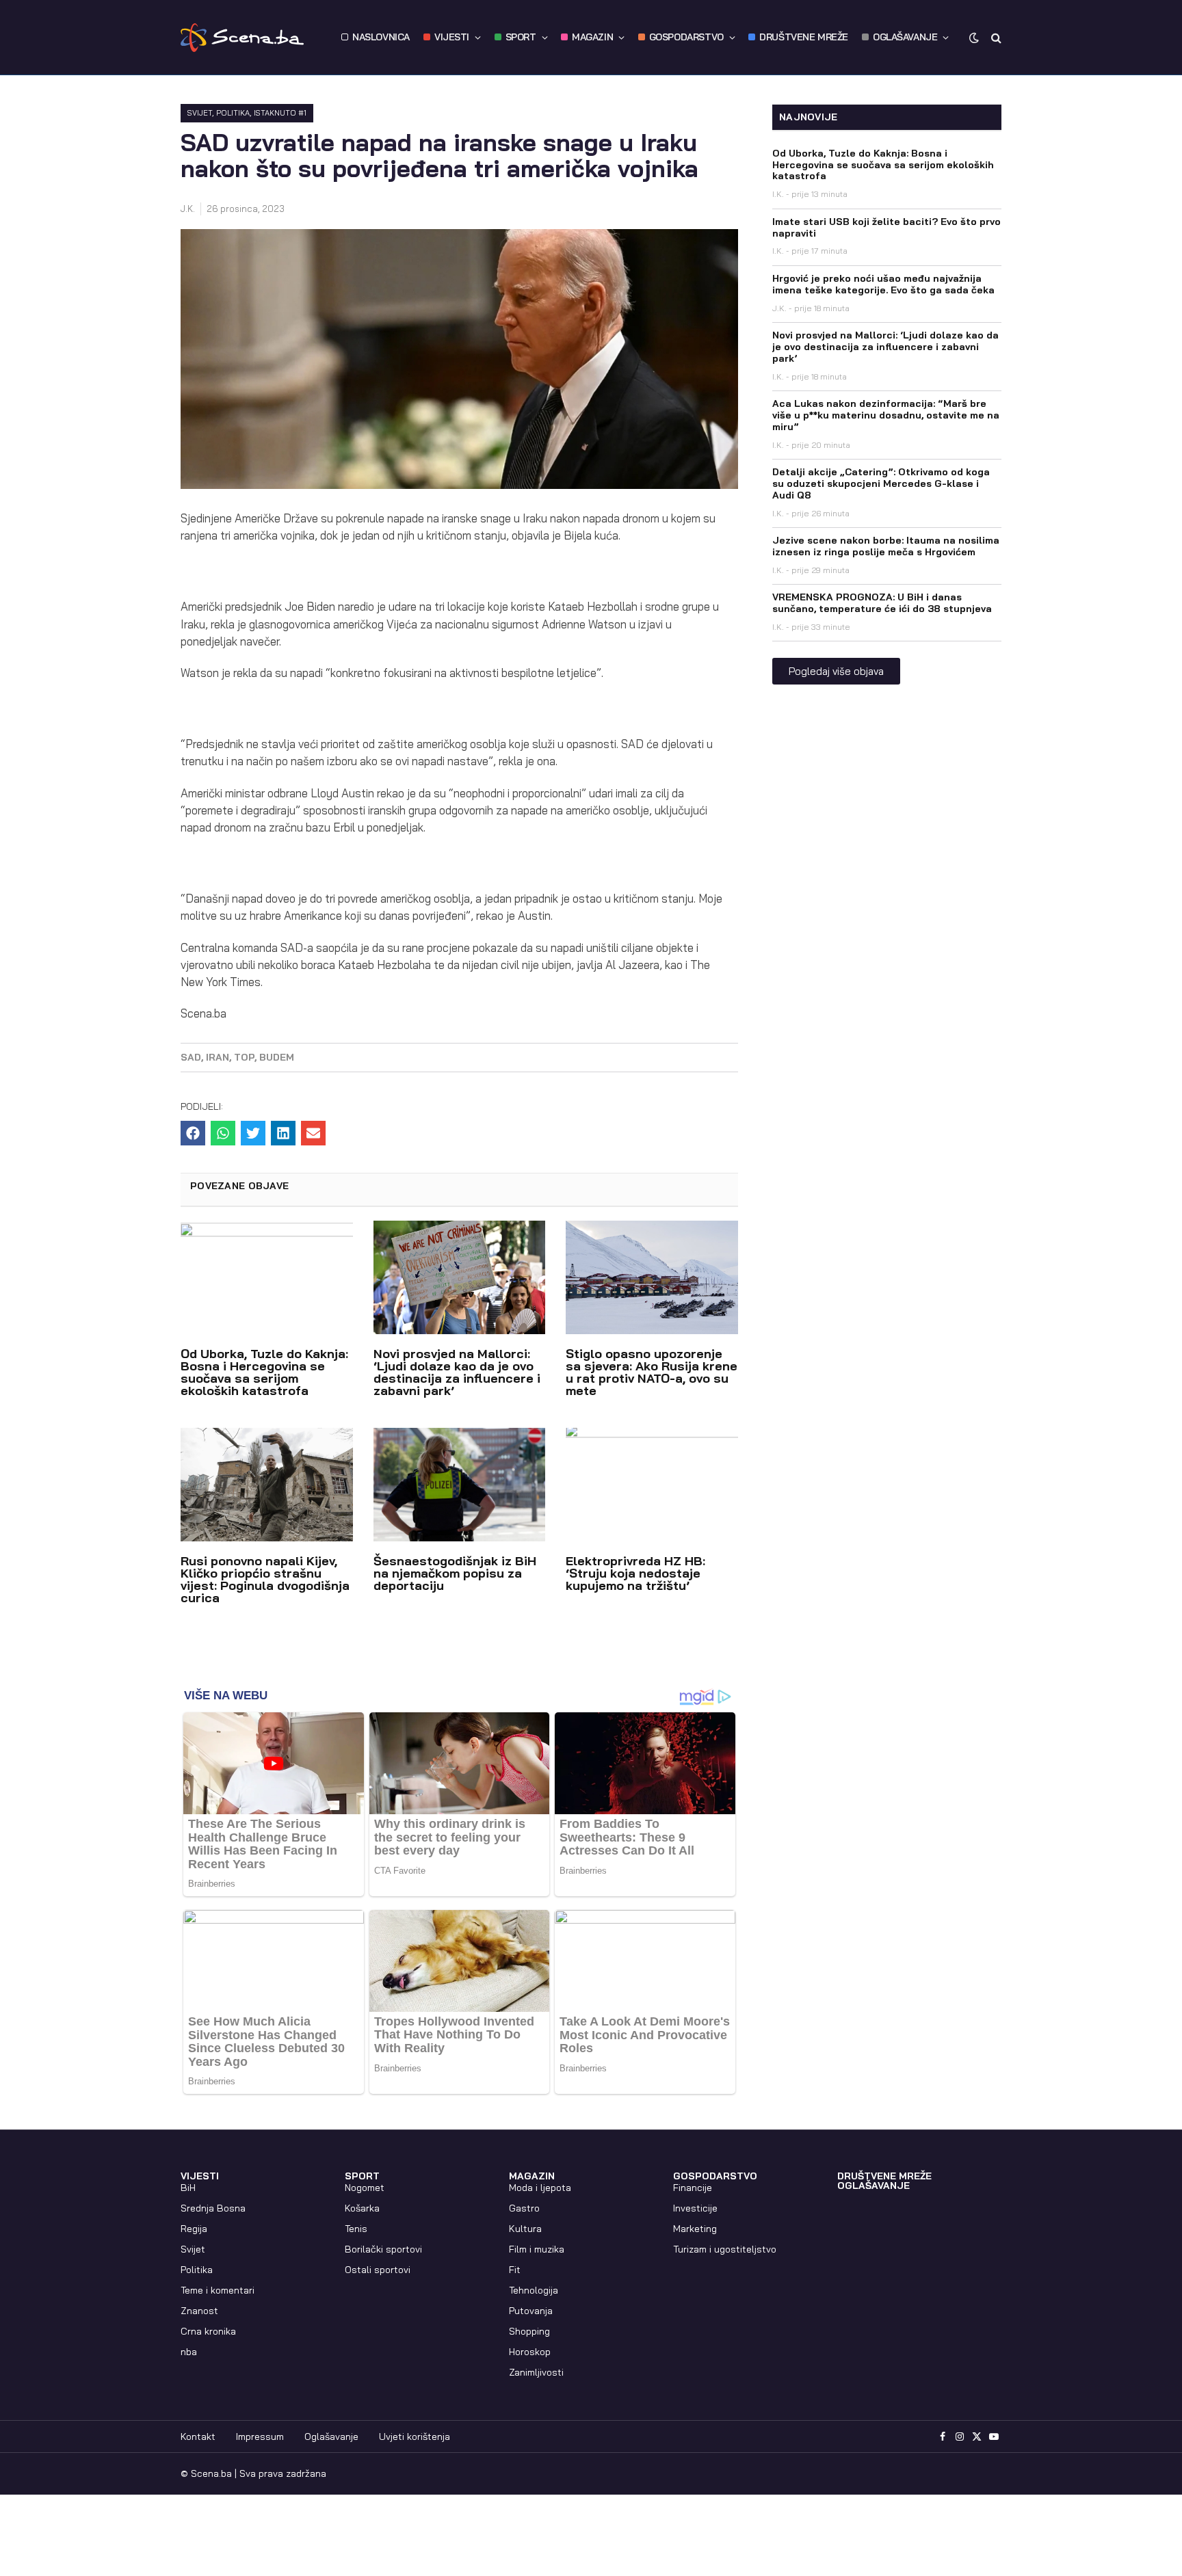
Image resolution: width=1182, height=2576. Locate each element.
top (244, 1057)
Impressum (260, 2436)
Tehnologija (534, 2290)
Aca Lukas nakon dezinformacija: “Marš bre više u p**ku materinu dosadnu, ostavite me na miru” (886, 415)
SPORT (521, 37)
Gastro (524, 2208)
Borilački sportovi (383, 2249)
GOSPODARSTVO (686, 37)
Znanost (199, 2311)
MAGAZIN (592, 37)
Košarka (362, 2208)
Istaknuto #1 (280, 113)
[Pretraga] (995, 37)
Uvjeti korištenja (415, 2436)
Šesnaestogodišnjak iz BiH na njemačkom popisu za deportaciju (455, 1573)
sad (191, 1057)
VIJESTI (452, 37)
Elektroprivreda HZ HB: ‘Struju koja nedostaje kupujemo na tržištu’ (635, 1573)
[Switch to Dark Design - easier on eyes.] (974, 38)
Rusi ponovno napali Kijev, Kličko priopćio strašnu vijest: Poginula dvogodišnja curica (265, 1579)
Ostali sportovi (378, 2270)
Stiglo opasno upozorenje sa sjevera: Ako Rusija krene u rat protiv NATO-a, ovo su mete (652, 1372)
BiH (188, 2188)
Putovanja (531, 2311)
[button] (193, 1133)
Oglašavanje (331, 2436)
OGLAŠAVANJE (905, 37)
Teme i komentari (218, 2290)
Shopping (529, 2331)
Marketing (695, 2229)
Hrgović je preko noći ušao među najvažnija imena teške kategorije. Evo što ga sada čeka (883, 284)
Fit (515, 2270)
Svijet (200, 113)
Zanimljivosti (536, 2372)
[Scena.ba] (242, 38)
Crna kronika (208, 2331)
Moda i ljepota (540, 2188)
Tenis (356, 2229)
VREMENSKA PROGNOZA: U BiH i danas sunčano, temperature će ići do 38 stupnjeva (882, 603)
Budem (277, 1057)
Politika (233, 113)
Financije (693, 2188)
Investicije (695, 2208)
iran (218, 1057)
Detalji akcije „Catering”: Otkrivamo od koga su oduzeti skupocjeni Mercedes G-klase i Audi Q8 (881, 483)
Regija (194, 2229)
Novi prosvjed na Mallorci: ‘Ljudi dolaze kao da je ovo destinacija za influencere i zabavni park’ (457, 1372)
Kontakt (198, 2436)
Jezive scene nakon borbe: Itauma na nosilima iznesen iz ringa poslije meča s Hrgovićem (886, 546)
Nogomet (365, 2188)
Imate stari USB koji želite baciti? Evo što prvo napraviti (886, 227)
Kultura (525, 2229)
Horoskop (530, 2352)
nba (189, 2352)
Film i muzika (537, 2249)
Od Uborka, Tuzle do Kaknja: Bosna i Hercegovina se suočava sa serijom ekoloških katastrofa (264, 1372)
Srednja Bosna (213, 2208)
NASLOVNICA (381, 37)
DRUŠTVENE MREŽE (804, 37)
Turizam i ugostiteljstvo (725, 2249)
